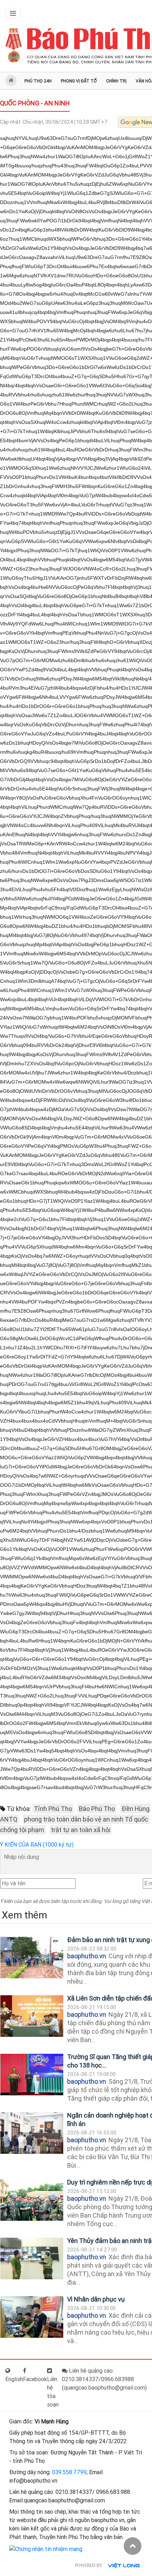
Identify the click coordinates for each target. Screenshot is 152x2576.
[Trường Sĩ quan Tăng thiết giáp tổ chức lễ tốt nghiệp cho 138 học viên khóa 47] (32, 2075)
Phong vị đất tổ (79, 81)
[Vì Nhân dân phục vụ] (32, 2317)
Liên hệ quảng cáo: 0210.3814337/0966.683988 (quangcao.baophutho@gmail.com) (104, 2379)
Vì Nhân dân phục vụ (96, 2299)
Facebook (35, 2379)
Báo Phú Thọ (97, 1809)
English (14, 2379)
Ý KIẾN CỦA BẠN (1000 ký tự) (37, 1845)
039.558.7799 (69, 2472)
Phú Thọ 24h (38, 81)
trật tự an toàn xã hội (81, 1830)
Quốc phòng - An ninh (35, 103)
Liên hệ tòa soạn (53, 2392)
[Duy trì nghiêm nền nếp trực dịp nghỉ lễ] (32, 2200)
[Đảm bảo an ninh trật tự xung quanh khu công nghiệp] (32, 1958)
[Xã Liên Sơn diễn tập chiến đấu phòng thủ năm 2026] (32, 2016)
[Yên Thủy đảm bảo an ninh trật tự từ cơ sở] (32, 2259)
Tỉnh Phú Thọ (53, 1809)
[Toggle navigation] (13, 13)
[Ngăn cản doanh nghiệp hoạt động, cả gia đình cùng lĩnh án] (32, 2133)
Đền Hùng (136, 1809)
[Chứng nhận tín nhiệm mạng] (46, 2549)
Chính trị (116, 81)
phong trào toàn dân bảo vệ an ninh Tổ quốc (86, 1819)
